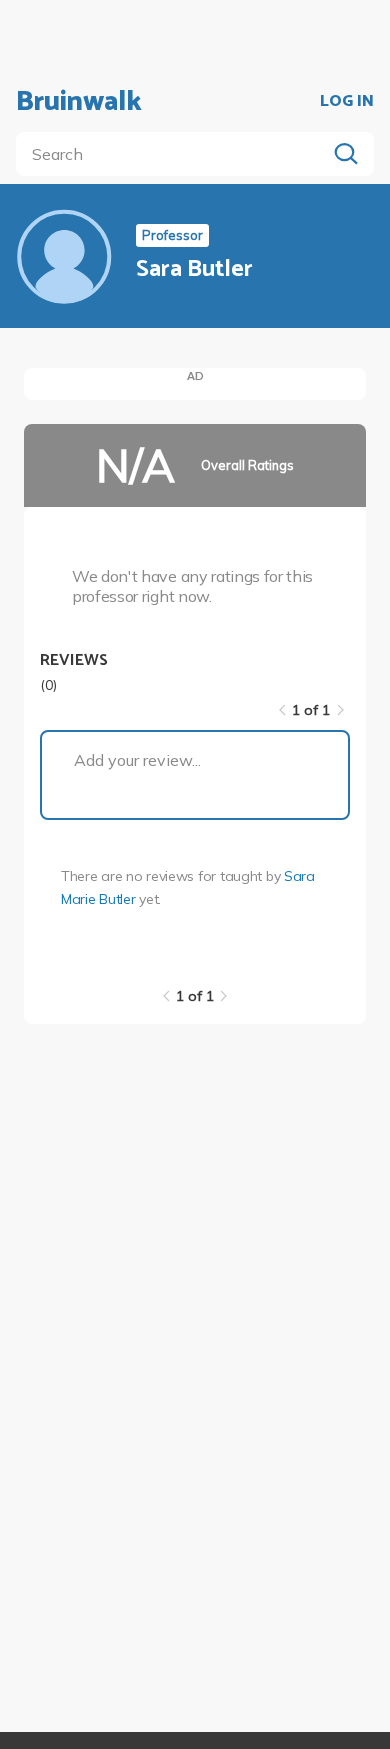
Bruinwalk (79, 102)
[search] (175, 154)
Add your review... (137, 760)
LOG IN (347, 102)
